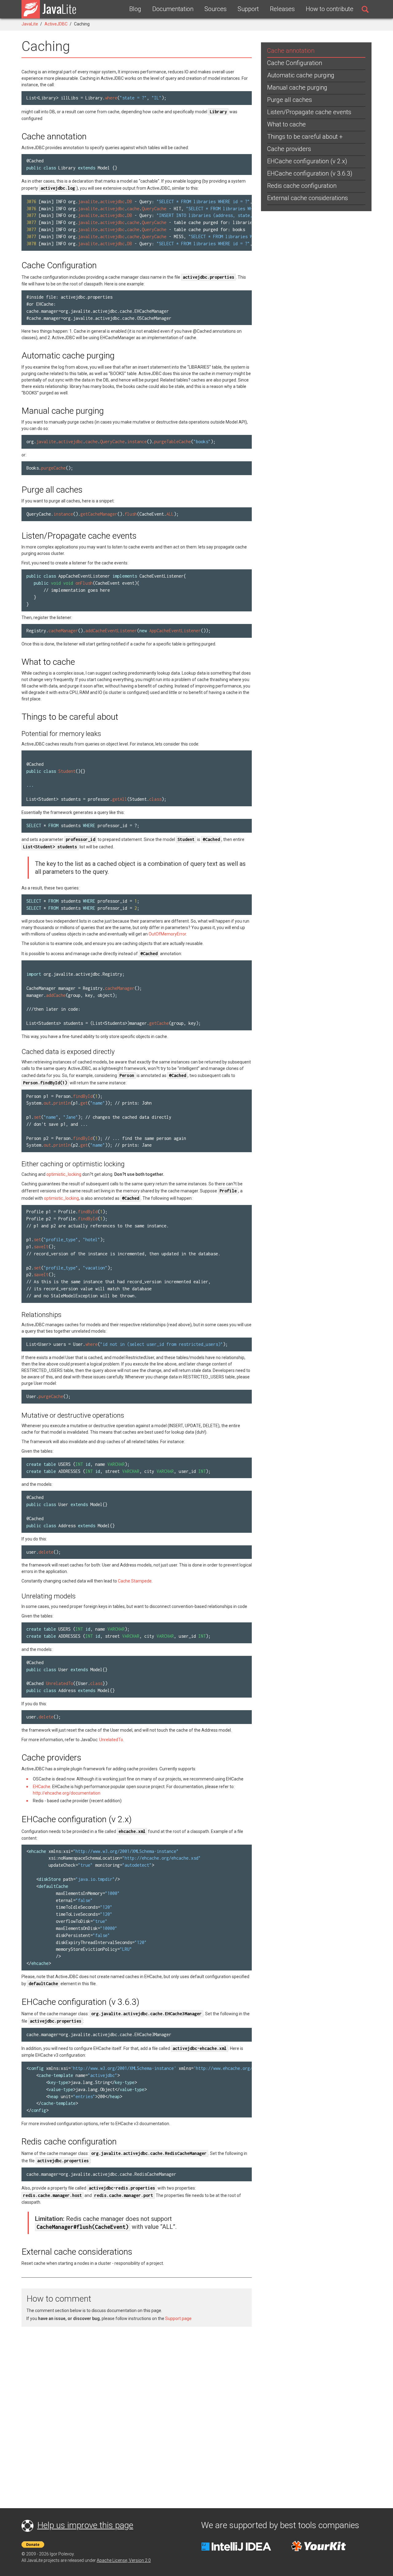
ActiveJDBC (56, 24)
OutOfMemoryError (167, 934)
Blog (135, 9)
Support (248, 9)
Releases (282, 9)
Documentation (173, 9)
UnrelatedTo (111, 1740)
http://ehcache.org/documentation (67, 1793)
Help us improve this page (85, 2525)
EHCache (42, 1787)
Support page (178, 2318)
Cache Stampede (135, 1581)
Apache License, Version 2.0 (124, 2560)
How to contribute (330, 9)
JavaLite (30, 24)
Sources (216, 9)
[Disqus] (137, 2410)
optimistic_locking (64, 1174)
